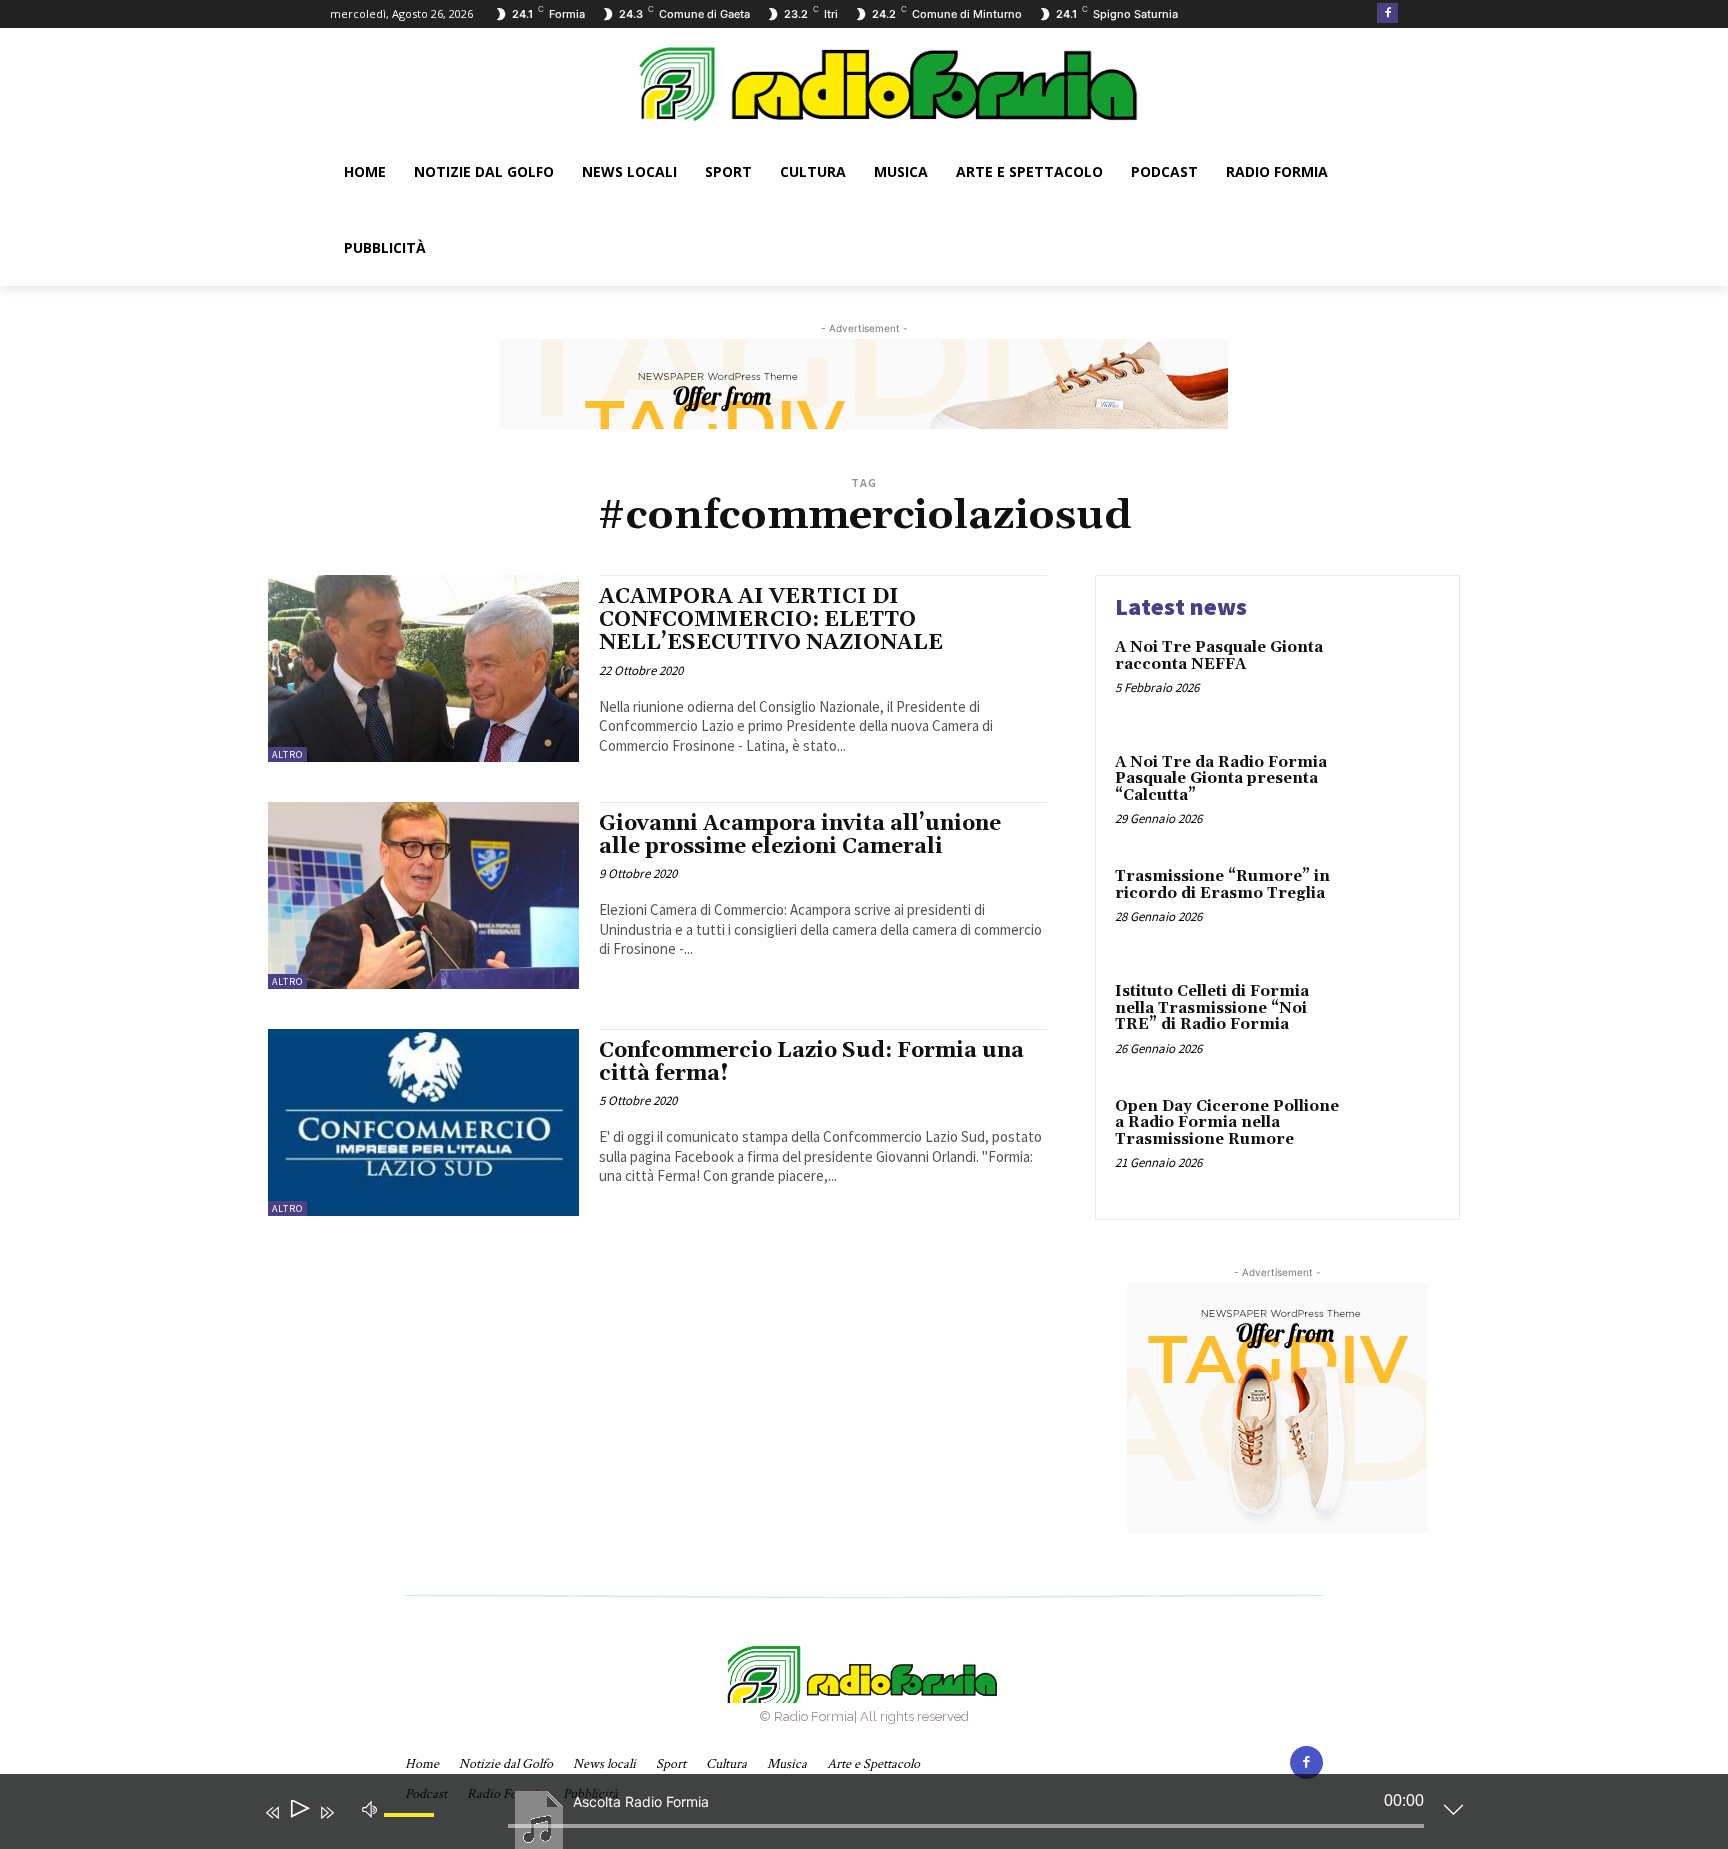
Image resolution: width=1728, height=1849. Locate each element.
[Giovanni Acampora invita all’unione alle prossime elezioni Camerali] (423, 895)
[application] (849, 1816)
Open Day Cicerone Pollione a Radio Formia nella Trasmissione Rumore (1227, 1123)
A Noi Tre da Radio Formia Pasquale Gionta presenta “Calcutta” (1221, 779)
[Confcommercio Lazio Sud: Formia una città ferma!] (423, 1122)
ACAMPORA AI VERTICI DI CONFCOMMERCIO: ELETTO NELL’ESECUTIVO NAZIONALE (771, 620)
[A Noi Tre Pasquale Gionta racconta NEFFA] (1397, 678)
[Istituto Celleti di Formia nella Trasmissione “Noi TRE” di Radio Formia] (1397, 1022)
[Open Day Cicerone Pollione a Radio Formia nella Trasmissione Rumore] (1397, 1137)
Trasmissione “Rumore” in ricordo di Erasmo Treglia (1222, 885)
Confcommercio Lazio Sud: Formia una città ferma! (811, 1062)
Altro (287, 754)
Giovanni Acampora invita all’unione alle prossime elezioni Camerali (800, 835)
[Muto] (370, 1808)
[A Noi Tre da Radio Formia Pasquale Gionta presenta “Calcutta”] (1397, 793)
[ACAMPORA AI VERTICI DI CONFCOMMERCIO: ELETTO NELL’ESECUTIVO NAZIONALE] (423, 668)
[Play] (298, 1812)
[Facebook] (1387, 13)
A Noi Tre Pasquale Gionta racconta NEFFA (1219, 656)
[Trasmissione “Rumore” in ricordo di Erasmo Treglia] (1397, 907)
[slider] (412, 1831)
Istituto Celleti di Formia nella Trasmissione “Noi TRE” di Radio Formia (1212, 1008)
